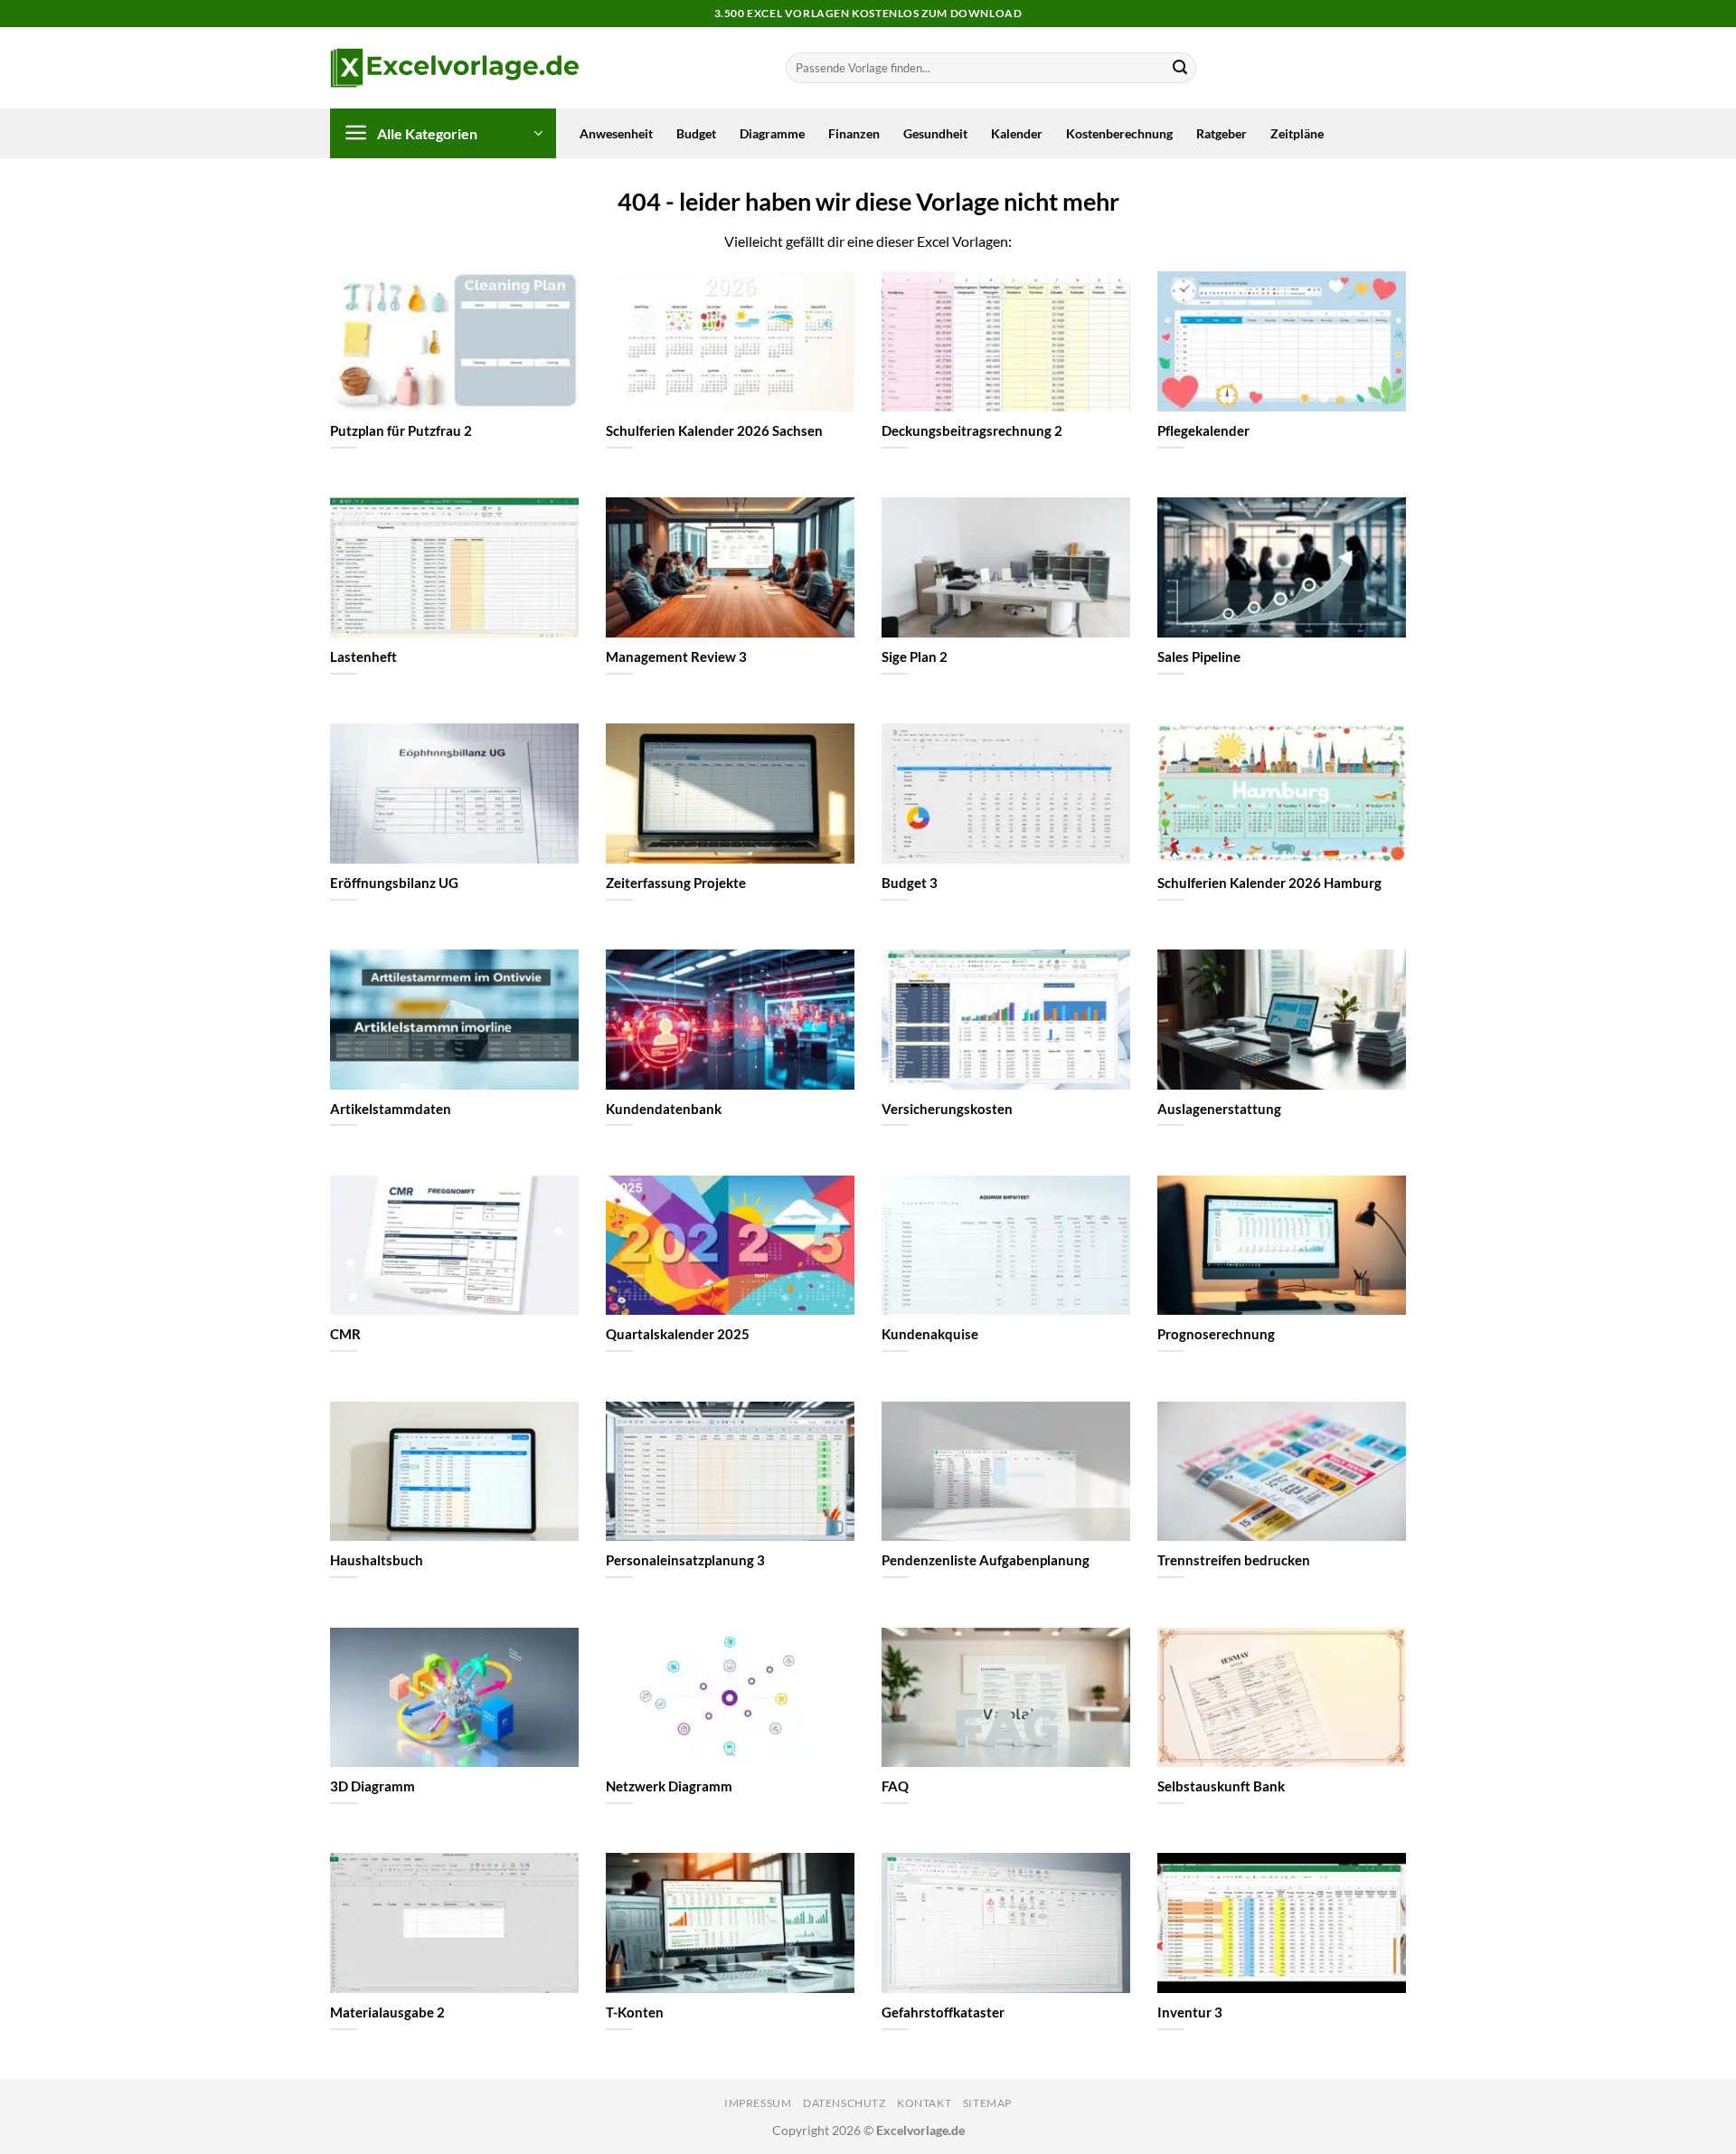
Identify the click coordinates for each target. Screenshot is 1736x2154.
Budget (696, 133)
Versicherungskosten (947, 1109)
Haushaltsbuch (377, 1560)
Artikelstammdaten (391, 1109)
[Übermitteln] (1180, 68)
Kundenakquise (930, 1334)
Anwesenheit (616, 133)
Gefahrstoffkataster (943, 2012)
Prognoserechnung (1216, 1334)
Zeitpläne (1297, 133)
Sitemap (987, 2103)
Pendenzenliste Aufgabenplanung (986, 1560)
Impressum (758, 2103)
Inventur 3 (1190, 2012)
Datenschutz (844, 2103)
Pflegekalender (1203, 430)
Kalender (1017, 133)
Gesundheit (935, 133)
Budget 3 (910, 883)
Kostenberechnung (1119, 133)
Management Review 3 (676, 657)
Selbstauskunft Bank (1221, 1786)
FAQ (895, 1786)
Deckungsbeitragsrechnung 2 (972, 430)
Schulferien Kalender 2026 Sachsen (714, 430)
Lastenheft (363, 657)
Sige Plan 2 (915, 657)
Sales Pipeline (1199, 657)
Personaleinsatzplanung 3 (685, 1560)
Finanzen (854, 133)
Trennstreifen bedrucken (1234, 1560)
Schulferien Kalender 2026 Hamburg (1269, 883)
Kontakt (924, 2103)
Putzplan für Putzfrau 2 (401, 430)
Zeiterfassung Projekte (676, 883)
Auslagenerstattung (1219, 1109)
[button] (443, 133)
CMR (345, 1334)
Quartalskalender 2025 (678, 1334)
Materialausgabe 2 (387, 2012)
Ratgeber (1222, 133)
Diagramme (772, 133)
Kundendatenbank (664, 1109)
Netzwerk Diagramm (669, 1786)
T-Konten (635, 2012)
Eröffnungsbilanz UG (394, 883)
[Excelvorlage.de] (454, 68)
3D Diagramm (373, 1786)
